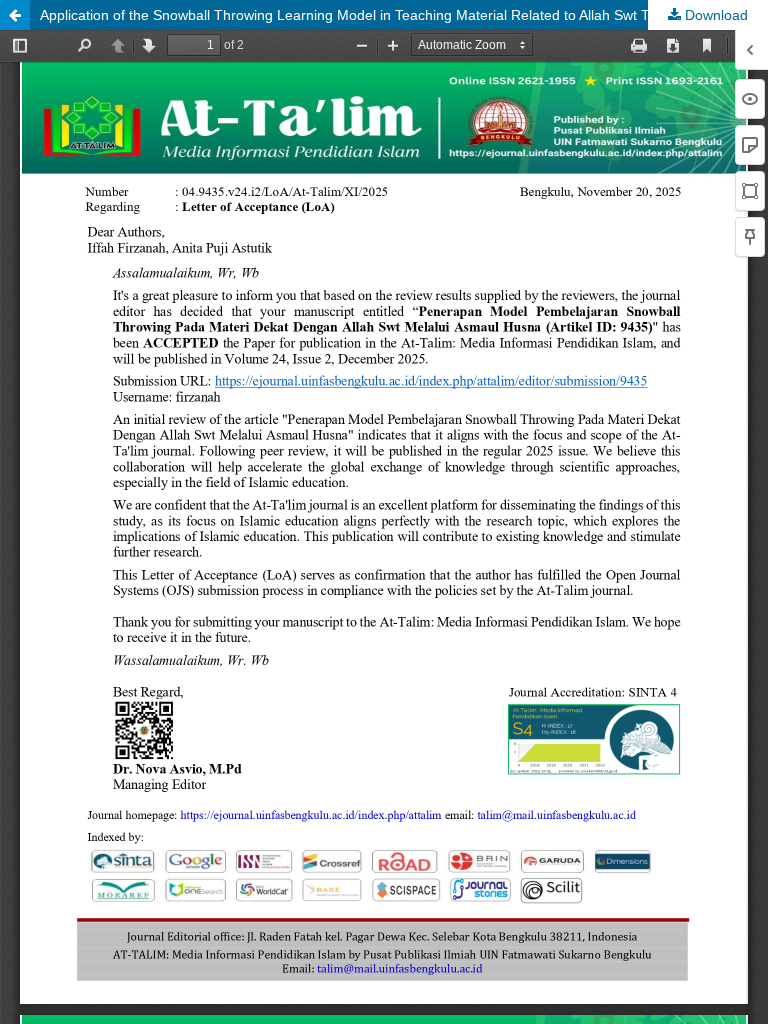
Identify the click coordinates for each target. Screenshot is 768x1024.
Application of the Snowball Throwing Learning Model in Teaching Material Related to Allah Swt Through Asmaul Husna (404, 15)
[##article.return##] (15, 15)
